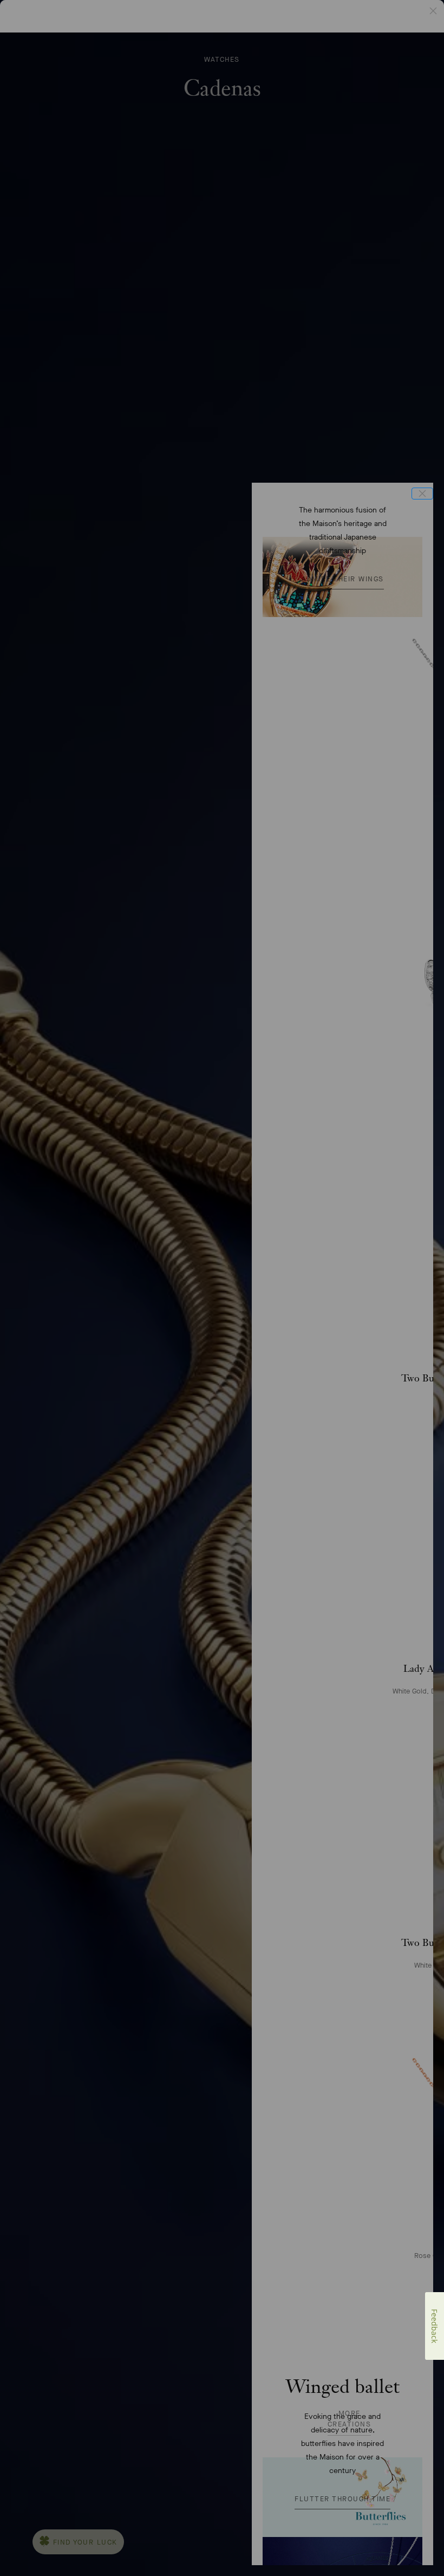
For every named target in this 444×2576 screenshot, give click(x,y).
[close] (422, 494)
